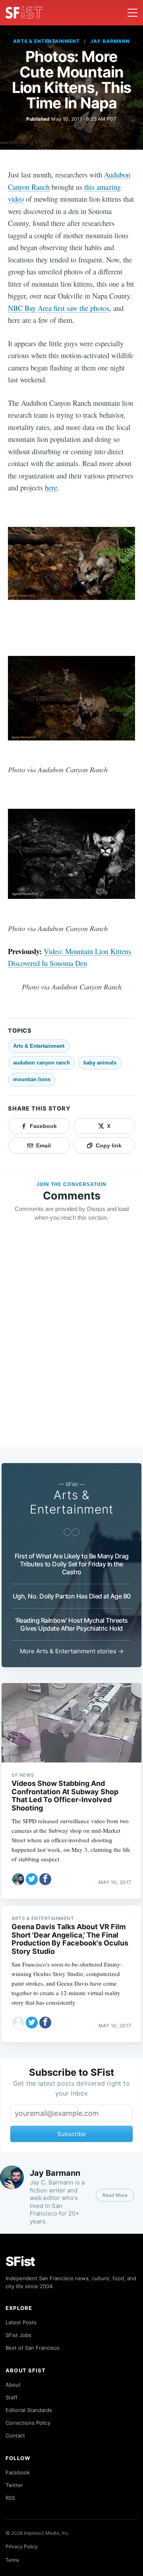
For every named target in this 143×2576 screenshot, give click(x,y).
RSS (10, 2498)
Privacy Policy (22, 2546)
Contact (15, 2435)
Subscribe (71, 2134)
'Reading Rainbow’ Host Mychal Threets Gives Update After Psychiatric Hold (71, 1624)
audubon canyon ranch (42, 1063)
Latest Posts (21, 2322)
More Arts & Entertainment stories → (72, 1651)
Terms (12, 2560)
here (51, 487)
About (13, 2385)
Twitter (14, 2485)
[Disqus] (71, 1342)
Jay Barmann (110, 41)
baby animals (100, 1063)
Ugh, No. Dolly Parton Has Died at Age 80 (72, 1596)
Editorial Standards (29, 2410)
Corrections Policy (28, 2423)
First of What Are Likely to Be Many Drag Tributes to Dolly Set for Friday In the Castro (72, 1564)
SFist (20, 2261)
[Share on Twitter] (32, 1879)
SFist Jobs (18, 2335)
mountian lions (32, 1079)
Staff (12, 2397)
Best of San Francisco (33, 2348)
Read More (115, 2195)
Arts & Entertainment (46, 41)
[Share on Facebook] (45, 1879)
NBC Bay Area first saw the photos (59, 308)
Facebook (18, 2472)
